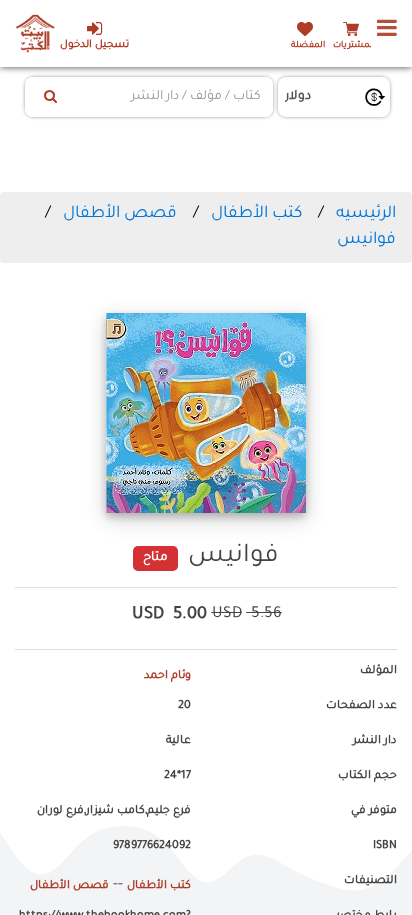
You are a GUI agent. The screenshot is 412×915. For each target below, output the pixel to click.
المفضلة (308, 45)
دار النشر (375, 741)
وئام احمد (167, 676)
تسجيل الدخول (94, 45)
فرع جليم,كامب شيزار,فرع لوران (114, 811)
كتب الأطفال (256, 214)
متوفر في (374, 811)
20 (184, 706)
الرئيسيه (366, 214)
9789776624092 (152, 846)
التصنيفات (370, 881)
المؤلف (378, 671)
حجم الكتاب (367, 776)
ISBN (385, 846)
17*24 (177, 776)
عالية (178, 741)
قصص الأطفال (120, 214)
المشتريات (354, 45)
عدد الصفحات (361, 706)
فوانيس (366, 240)
